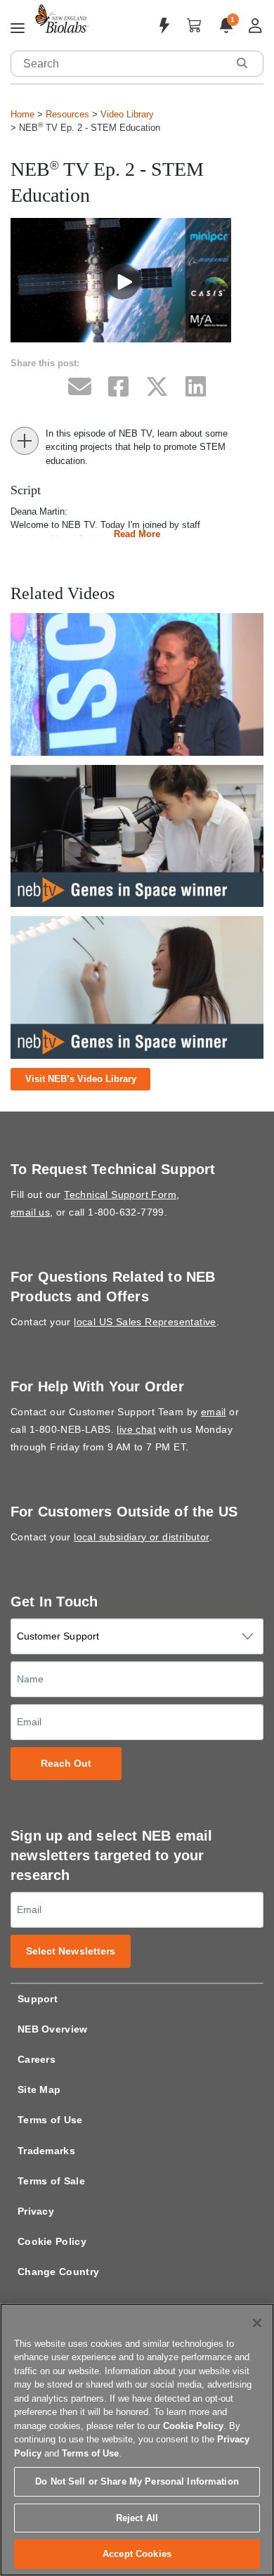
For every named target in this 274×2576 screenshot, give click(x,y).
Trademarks (46, 2151)
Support (38, 1999)
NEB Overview (53, 2029)
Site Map (39, 2089)
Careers (37, 2059)
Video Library (127, 114)
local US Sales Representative (145, 1322)
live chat (136, 1429)
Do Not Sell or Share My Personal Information (137, 2481)
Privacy (36, 2211)
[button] (242, 63)
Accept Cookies (137, 2554)
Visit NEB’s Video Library (81, 1079)
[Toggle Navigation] (18, 29)
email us (30, 1212)
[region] (137, 2440)
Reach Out (66, 1764)
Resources (67, 114)
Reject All (137, 2518)
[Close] (257, 2323)
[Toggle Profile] (255, 26)
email (214, 1412)
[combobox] (119, 64)
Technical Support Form (120, 1194)
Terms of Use (50, 2120)
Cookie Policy (52, 2241)
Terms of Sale (51, 2181)
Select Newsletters (71, 1951)
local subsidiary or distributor (141, 1537)
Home (22, 114)
